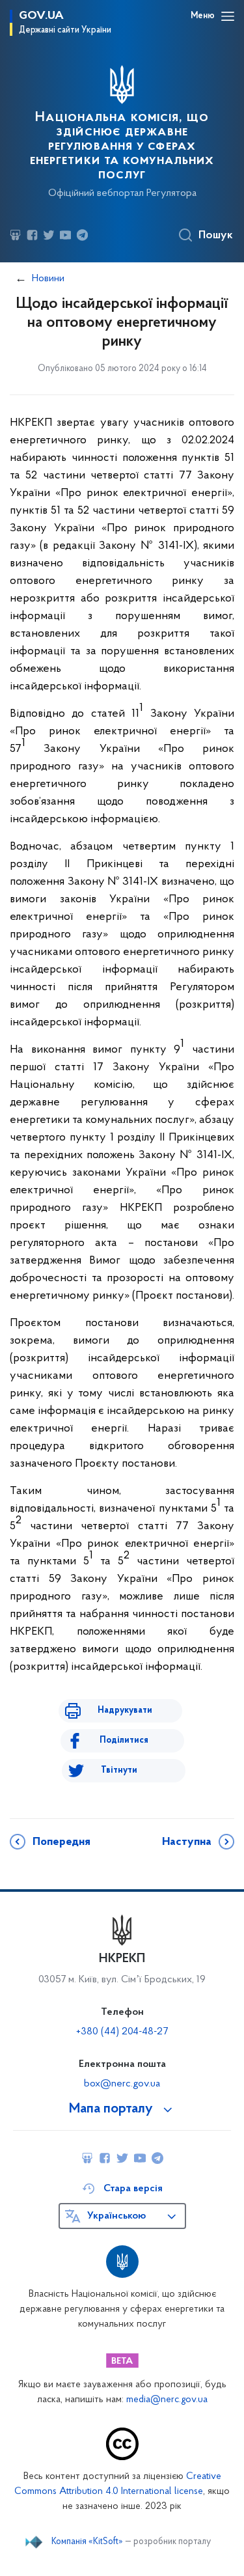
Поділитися (124, 1740)
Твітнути (119, 1770)
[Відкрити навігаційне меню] (228, 16)
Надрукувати (125, 1710)
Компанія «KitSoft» (87, 2542)
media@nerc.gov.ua (167, 2400)
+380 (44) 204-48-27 (122, 2032)
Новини (48, 279)
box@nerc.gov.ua (122, 2084)
